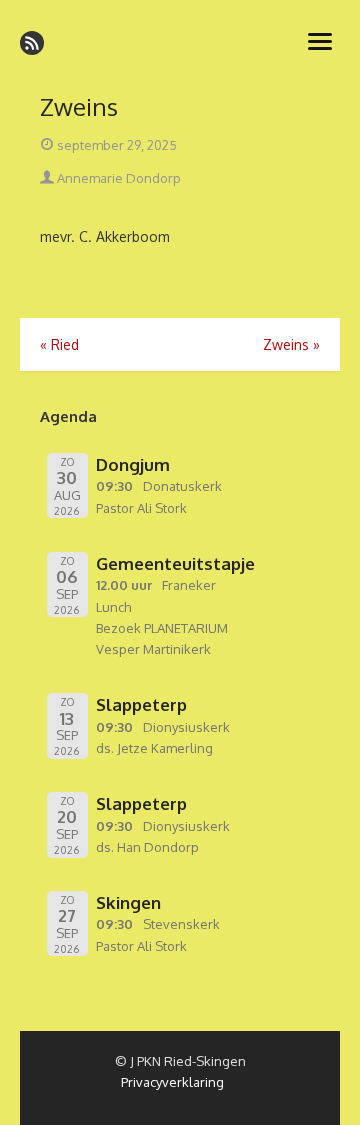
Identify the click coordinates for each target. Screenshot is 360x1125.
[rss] (32, 43)
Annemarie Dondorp (117, 178)
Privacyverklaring (172, 1082)
